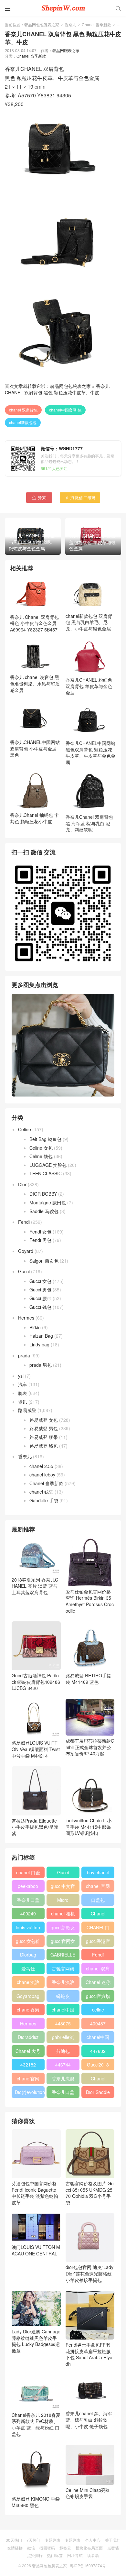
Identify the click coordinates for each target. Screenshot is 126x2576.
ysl (21, 1376)
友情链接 (15, 2548)
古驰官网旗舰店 (63, 1970)
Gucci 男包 (40, 1289)
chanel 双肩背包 (23, 410)
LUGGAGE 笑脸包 (48, 1165)
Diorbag (28, 1955)
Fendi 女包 (40, 1232)
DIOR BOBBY (43, 1194)
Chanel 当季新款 (96, 24)
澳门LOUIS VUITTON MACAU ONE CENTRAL (36, 2250)
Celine (25, 1129)
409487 (98, 2023)
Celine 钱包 (41, 1156)
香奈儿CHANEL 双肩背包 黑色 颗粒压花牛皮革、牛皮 (57, 389)
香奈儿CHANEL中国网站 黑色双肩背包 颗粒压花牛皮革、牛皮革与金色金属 (90, 753)
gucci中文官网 (63, 1887)
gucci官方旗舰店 (98, 1997)
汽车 (23, 1384)
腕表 (23, 1393)
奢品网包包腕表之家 (42, 24)
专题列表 (53, 2540)
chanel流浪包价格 (28, 1983)
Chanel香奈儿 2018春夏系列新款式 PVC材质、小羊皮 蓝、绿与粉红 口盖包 (36, 2424)
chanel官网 (28, 2078)
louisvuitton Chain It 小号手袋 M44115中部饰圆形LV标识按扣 (89, 1827)
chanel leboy (42, 1474)
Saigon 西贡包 (44, 1261)
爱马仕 (28, 1968)
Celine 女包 (41, 1148)
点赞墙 (113, 2548)
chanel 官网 (98, 1886)
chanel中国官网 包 (65, 410)
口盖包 (98, 1900)
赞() (39, 497)
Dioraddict (28, 2037)
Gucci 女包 (40, 1281)
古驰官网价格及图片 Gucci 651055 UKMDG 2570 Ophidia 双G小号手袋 (90, 2193)
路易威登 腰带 (44, 1437)
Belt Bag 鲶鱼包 (45, 1139)
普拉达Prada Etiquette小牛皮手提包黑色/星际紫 (35, 1827)
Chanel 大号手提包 (28, 2052)
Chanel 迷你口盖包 (98, 1983)
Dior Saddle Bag (98, 2093)
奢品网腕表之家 (66, 50)
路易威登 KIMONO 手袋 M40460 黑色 (36, 2502)
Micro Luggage (63, 1901)
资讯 (23, 1402)
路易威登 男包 (44, 1428)
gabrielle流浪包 (63, 2038)
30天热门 (14, 2540)
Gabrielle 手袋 (44, 1500)
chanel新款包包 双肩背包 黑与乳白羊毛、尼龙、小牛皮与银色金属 (89, 622)
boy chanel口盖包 (98, 1874)
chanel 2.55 (41, 1466)
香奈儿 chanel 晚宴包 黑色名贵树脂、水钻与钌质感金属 (35, 683)
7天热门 (33, 2540)
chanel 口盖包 (28, 1874)
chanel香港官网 (28, 2011)
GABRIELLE (63, 1955)
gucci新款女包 (63, 1929)
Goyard (26, 1251)
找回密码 (47, 2548)
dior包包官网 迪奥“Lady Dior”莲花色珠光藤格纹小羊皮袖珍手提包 (89, 2273)
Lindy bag (39, 1344)
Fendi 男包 (40, 1240)
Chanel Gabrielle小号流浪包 (98, 2080)
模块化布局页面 (89, 2548)
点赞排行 (35, 2555)
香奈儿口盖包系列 (63, 2093)
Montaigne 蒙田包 (48, 1202)
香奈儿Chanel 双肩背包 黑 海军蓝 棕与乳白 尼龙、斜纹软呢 (89, 823)
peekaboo (28, 1886)
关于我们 (113, 2540)
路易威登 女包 (44, 1420)
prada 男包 (41, 1365)
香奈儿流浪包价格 (63, 2080)
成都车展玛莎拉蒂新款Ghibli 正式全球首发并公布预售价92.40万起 (90, 1747)
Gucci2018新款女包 (98, 2066)
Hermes (26, 1318)
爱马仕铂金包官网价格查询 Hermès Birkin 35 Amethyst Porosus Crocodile (90, 1601)
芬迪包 (63, 2051)
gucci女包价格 (28, 1942)
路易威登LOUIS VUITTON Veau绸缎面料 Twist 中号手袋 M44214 (36, 1749)
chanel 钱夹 (41, 1492)
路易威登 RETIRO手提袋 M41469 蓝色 (88, 1679)
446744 (63, 2065)
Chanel (98, 1913)
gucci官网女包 (63, 1942)
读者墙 (93, 2555)
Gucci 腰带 (40, 1298)
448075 (63, 2023)
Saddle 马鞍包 (44, 1211)
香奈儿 (70, 24)
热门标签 (55, 2555)
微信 (31, 2548)
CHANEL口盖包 (98, 1929)
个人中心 (93, 2540)
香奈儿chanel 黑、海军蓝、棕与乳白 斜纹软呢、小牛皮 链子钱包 (89, 2420)
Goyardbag (28, 1996)
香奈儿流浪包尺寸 (63, 1983)
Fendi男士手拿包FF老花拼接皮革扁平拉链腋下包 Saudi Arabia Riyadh (89, 2354)
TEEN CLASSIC (46, 1173)
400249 (28, 1913)
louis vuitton (28, 1927)
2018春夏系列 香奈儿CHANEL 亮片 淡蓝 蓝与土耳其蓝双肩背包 (35, 1586)
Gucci (24, 1271)
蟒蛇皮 (63, 1996)
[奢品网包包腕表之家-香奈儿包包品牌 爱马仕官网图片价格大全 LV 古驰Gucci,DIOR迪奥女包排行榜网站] (63, 8)
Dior (22, 1184)
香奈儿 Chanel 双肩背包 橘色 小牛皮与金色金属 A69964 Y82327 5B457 (34, 623)
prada (24, 1355)
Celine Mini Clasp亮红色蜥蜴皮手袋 (88, 2493)
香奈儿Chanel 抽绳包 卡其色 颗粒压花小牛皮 (34, 818)
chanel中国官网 (63, 2011)
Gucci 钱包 (40, 1307)
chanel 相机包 (63, 1915)
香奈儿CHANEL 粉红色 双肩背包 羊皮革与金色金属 (89, 686)
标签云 (65, 2548)
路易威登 (27, 1410)
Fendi (24, 1222)
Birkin (35, 1327)
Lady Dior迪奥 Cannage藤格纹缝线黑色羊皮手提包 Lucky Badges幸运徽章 (36, 2341)
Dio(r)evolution (30, 2092)
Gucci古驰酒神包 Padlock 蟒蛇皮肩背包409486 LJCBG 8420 (36, 1682)
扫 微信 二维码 (80, 497)
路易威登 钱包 (44, 1446)
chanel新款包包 (23, 422)
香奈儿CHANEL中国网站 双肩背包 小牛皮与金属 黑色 (35, 748)
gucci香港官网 (98, 1942)
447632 (98, 2051)
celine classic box (98, 2011)
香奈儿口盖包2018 (28, 1901)
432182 (28, 2065)
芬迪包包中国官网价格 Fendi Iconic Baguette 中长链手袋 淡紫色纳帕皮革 (35, 2193)
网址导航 (75, 2555)
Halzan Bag (41, 1336)
